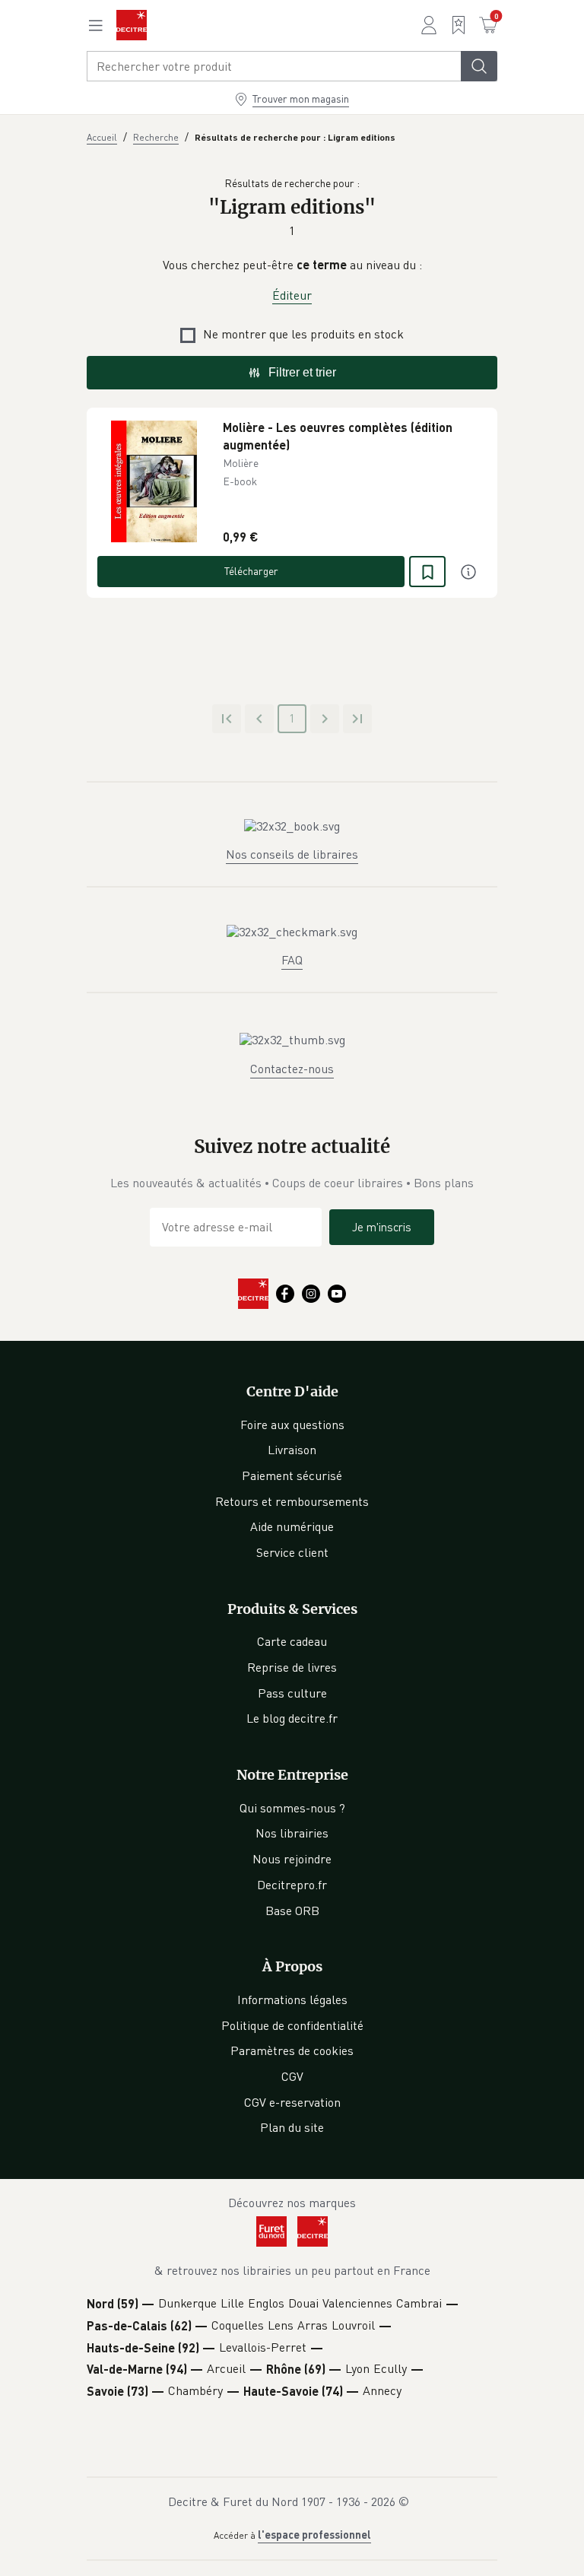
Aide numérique (292, 1526)
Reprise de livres (292, 1667)
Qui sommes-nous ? (292, 1808)
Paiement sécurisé (292, 1475)
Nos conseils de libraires (292, 854)
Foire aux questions (292, 1425)
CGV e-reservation (292, 2102)
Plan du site (292, 2127)
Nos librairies (292, 1833)
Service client (292, 1552)
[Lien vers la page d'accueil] (132, 25)
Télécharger (251, 571)
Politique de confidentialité (292, 2025)
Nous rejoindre (292, 1859)
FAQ (292, 960)
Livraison (292, 1450)
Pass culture (292, 1693)
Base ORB (292, 1911)
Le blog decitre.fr (292, 1718)
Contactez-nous (292, 1069)
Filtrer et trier (302, 372)
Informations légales (292, 1999)
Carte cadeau (292, 1641)
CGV (292, 2076)
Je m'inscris (382, 1227)
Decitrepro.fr (292, 1885)
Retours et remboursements (292, 1501)
